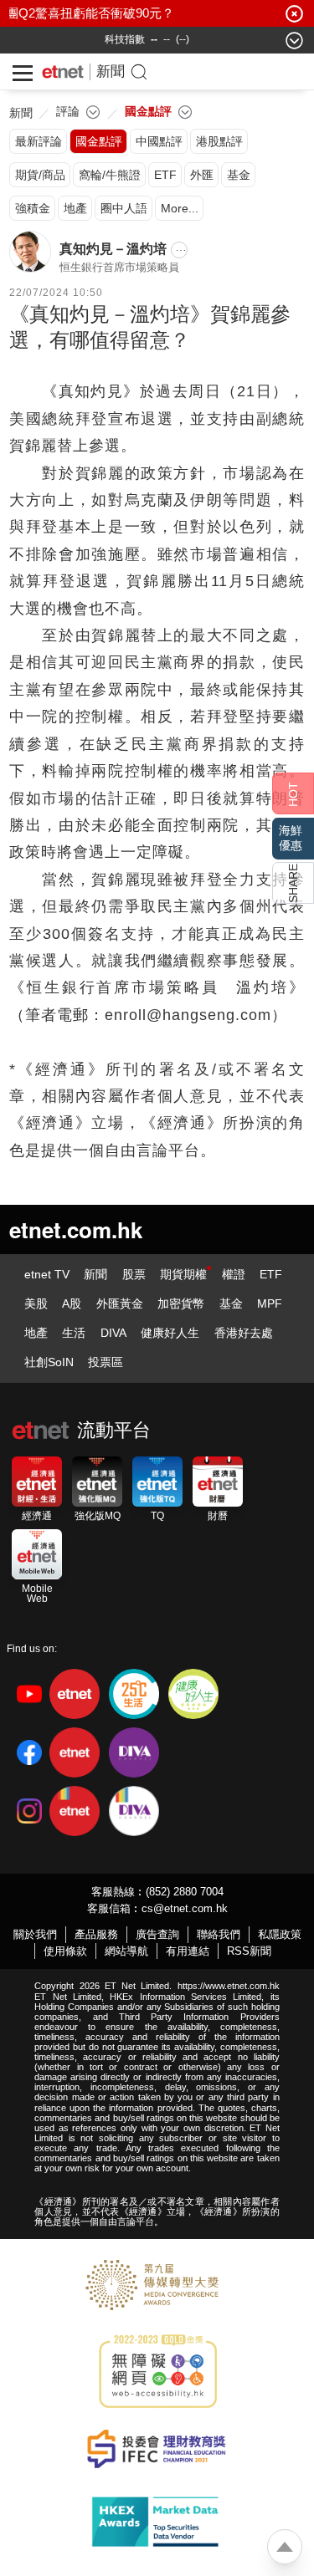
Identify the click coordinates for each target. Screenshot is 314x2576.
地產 (36, 1333)
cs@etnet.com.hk (185, 1908)
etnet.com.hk (76, 1229)
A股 (72, 1303)
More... (180, 208)
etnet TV (47, 1274)
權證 (234, 1274)
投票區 (106, 1362)
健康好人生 (170, 1333)
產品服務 (96, 1934)
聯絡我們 (219, 1934)
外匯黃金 (120, 1303)
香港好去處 (244, 1333)
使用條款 (65, 1951)
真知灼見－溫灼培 (113, 249)
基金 (231, 1303)
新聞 (111, 71)
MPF (270, 1303)
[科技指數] (125, 39)
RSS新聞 (249, 1951)
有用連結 (188, 1951)
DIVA (113, 1333)
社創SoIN (49, 1362)
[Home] (63, 72)
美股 (36, 1303)
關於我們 (35, 1934)
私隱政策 (280, 1934)
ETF (271, 1274)
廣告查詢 (157, 1934)
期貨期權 (183, 1274)
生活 (74, 1333)
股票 (134, 1274)
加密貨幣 (181, 1303)
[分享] (293, 883)
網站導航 (126, 1951)
